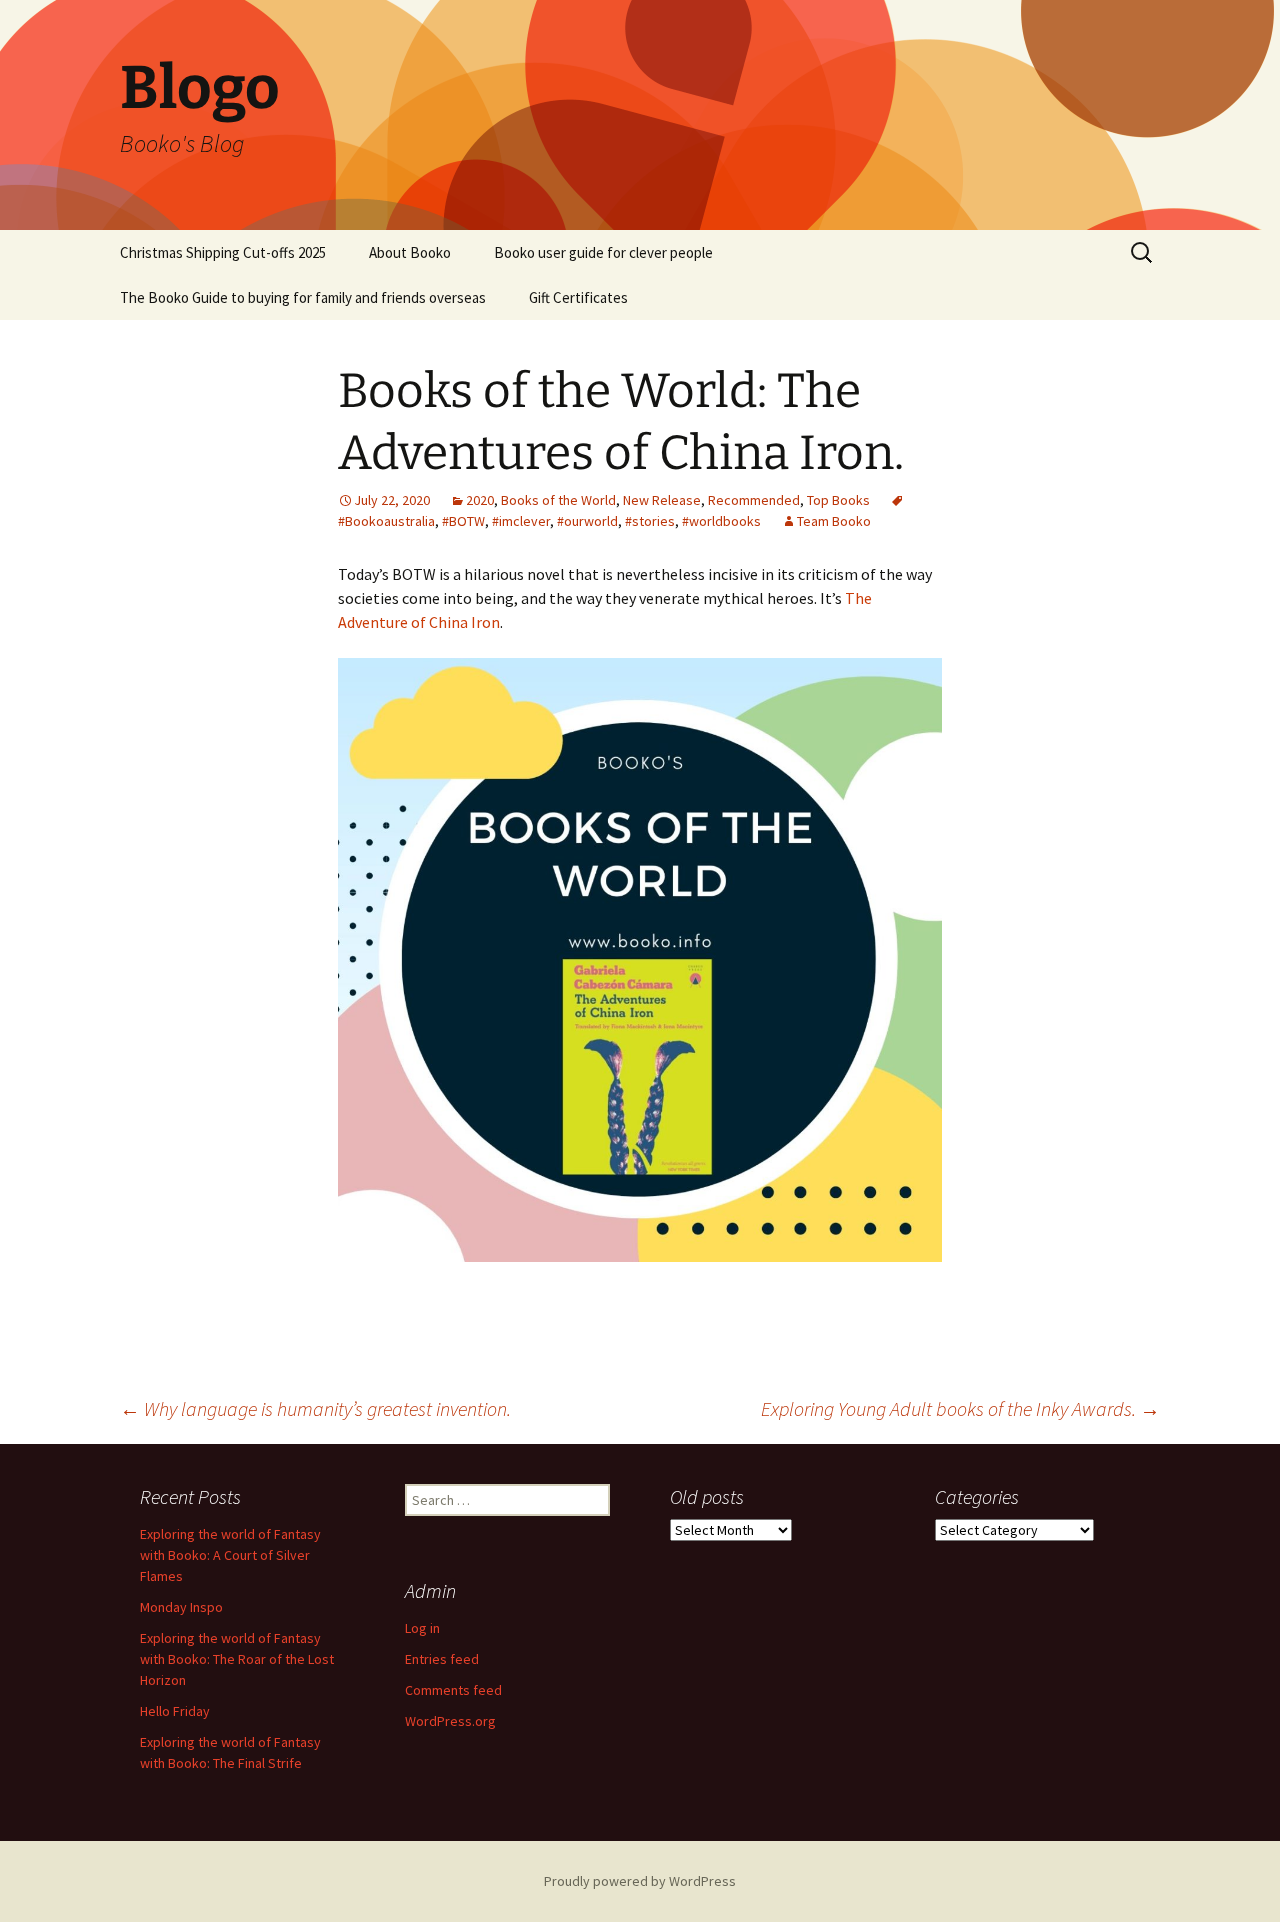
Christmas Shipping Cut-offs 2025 (223, 252)
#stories (650, 521)
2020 (480, 500)
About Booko (410, 252)
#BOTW (463, 521)
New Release (662, 500)
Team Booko (834, 521)
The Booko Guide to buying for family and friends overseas (303, 297)
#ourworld (587, 521)
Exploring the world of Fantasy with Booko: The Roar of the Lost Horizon (237, 1659)
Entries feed (442, 1659)
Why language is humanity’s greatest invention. (315, 1408)
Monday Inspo (181, 1607)
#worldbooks (721, 521)
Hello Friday (175, 1711)
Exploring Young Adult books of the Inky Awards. (960, 1408)
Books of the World (558, 500)
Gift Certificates (578, 297)
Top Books (838, 500)
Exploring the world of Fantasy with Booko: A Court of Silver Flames (230, 1555)
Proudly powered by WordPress (640, 1881)
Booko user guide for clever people (603, 252)
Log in (422, 1628)
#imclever (521, 521)
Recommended (754, 500)
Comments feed (453, 1690)
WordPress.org (450, 1721)
